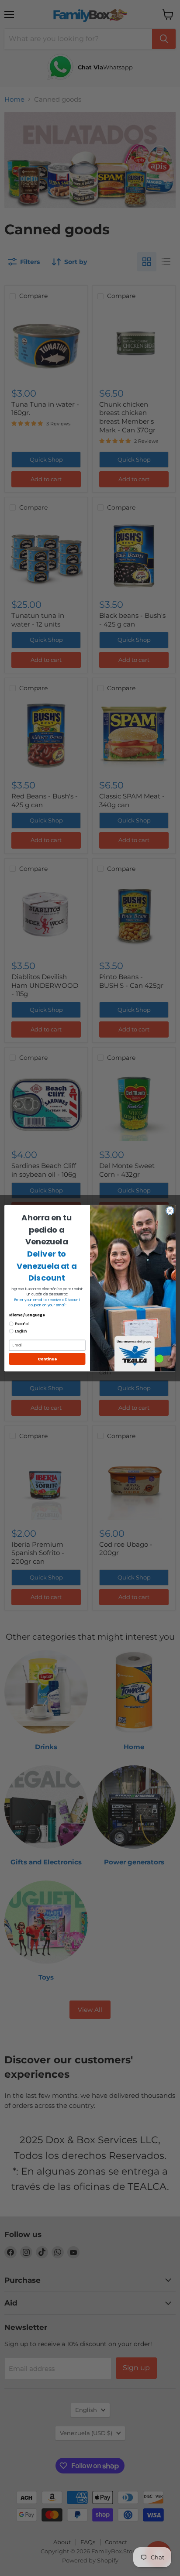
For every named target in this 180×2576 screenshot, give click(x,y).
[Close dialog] (170, 1210)
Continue (47, 1359)
